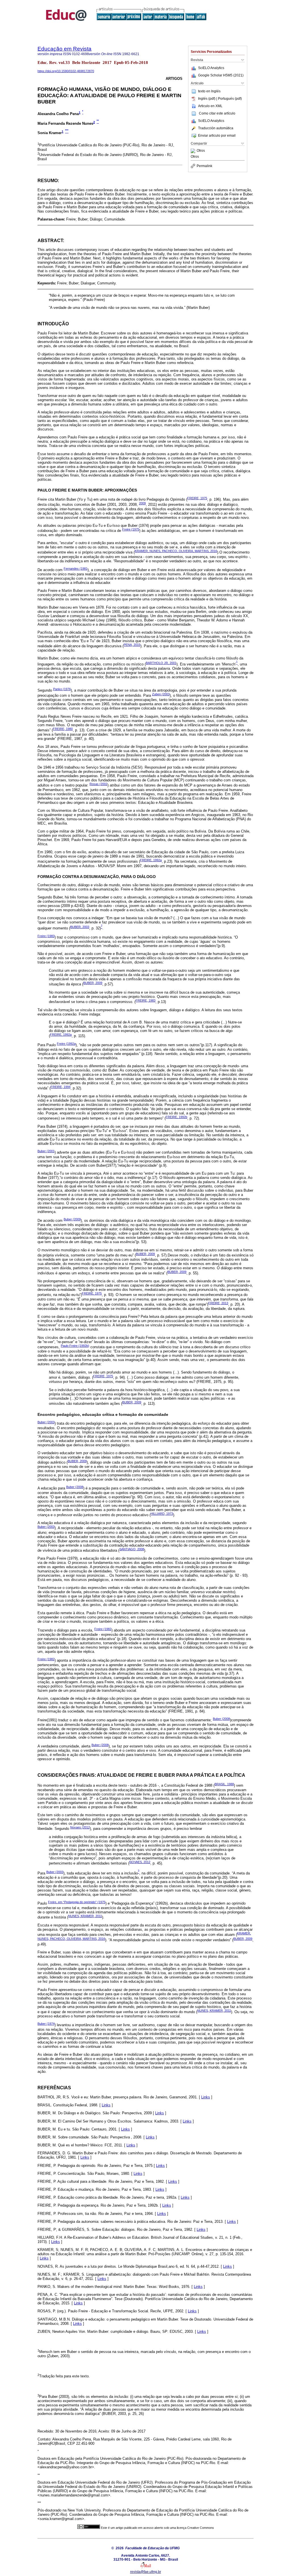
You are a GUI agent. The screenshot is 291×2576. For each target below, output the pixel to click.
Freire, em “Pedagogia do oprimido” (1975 (77, 1902)
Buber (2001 (46, 1151)
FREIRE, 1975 (197, 498)
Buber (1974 (46, 2024)
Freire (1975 (131, 529)
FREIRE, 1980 (63, 729)
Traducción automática (216, 128)
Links (206, 2097)
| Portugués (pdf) (229, 99)
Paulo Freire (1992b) (75, 1346)
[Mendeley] (194, 151)
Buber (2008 (75, 1487)
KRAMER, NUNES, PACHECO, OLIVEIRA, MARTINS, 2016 (176, 551)
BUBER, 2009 (93, 983)
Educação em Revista (65, 49)
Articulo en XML (210, 106)
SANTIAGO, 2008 (132, 1549)
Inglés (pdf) (207, 99)
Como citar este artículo (217, 113)
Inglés (216, 91)
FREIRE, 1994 (61, 1087)
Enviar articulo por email (217, 136)
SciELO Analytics (211, 68)
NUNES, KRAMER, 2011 (85, 1916)
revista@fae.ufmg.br (146, 2572)
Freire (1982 (103, 1629)
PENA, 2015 (132, 645)
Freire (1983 (46, 936)
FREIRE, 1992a (151, 860)
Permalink (204, 166)
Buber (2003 (46, 1422)
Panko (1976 (62, 689)
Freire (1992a (66, 1044)
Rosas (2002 (98, 784)
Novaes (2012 (80, 1827)
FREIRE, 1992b (176, 1117)
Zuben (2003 (161, 694)
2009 (142, 503)
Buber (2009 (72, 1219)
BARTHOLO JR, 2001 (161, 663)
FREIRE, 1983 (145, 1000)
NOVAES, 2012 (140, 1862)
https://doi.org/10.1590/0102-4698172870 (66, 71)
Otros (201, 151)
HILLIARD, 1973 (162, 1514)
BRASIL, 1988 (224, 1784)
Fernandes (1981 (76, 569)
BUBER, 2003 (80, 927)
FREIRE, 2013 (218, 1303)
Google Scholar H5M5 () (221, 75)
